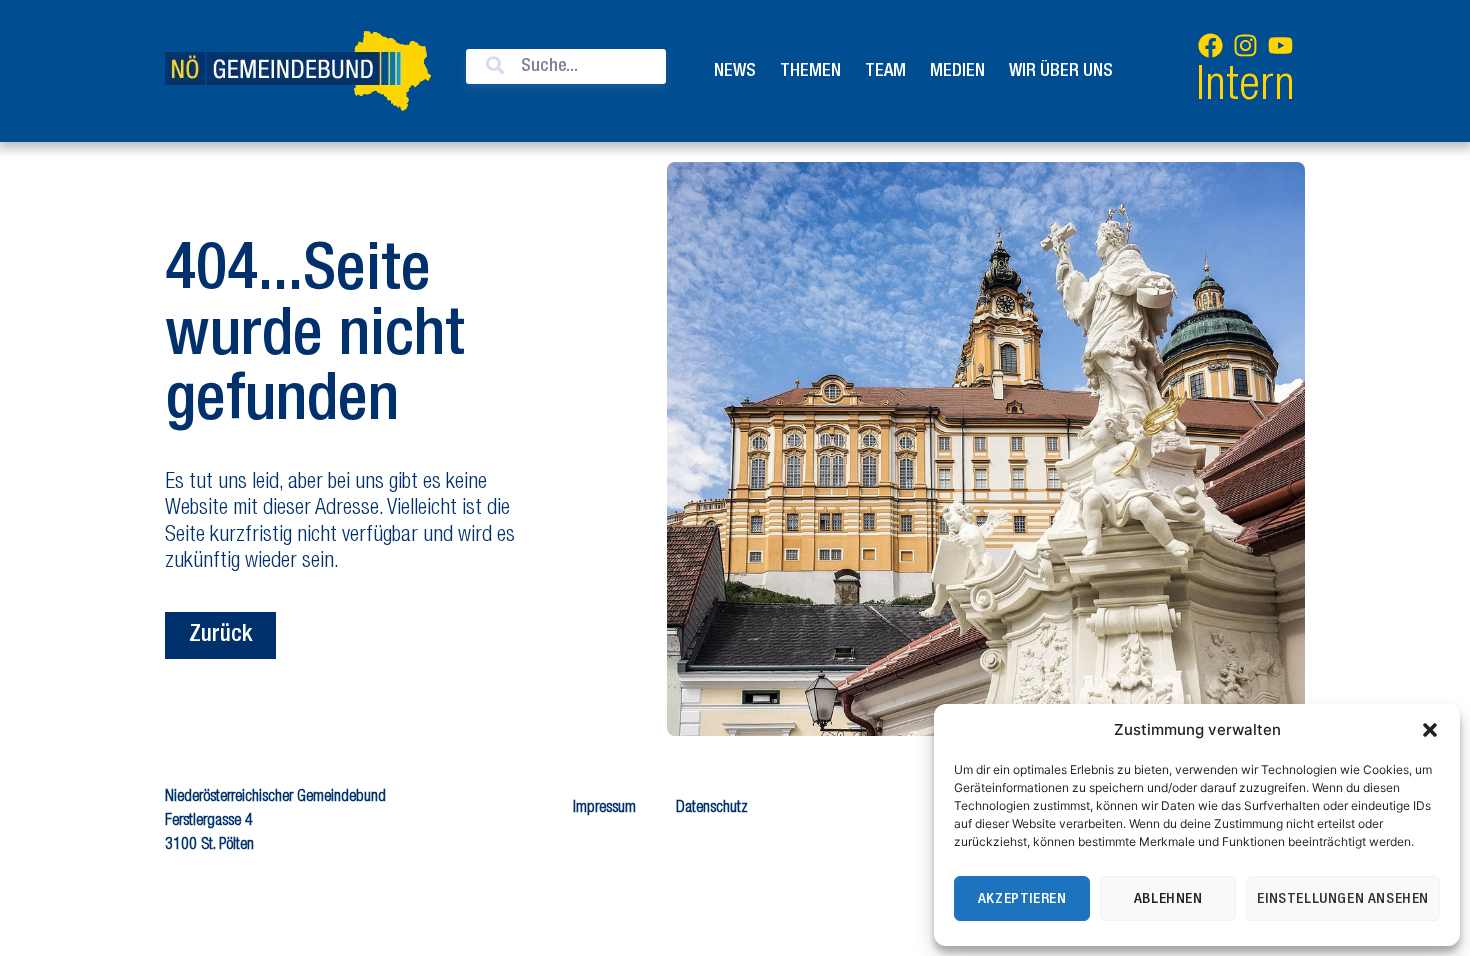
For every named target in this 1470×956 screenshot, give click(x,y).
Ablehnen (1168, 899)
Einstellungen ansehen (1343, 899)
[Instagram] (1245, 45)
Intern (1245, 88)
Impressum (604, 809)
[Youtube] (1280, 45)
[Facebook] (1210, 45)
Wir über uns (1061, 71)
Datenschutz (712, 809)
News (735, 71)
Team (885, 71)
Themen (810, 71)
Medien (957, 71)
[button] (1430, 730)
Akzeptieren (1022, 899)
